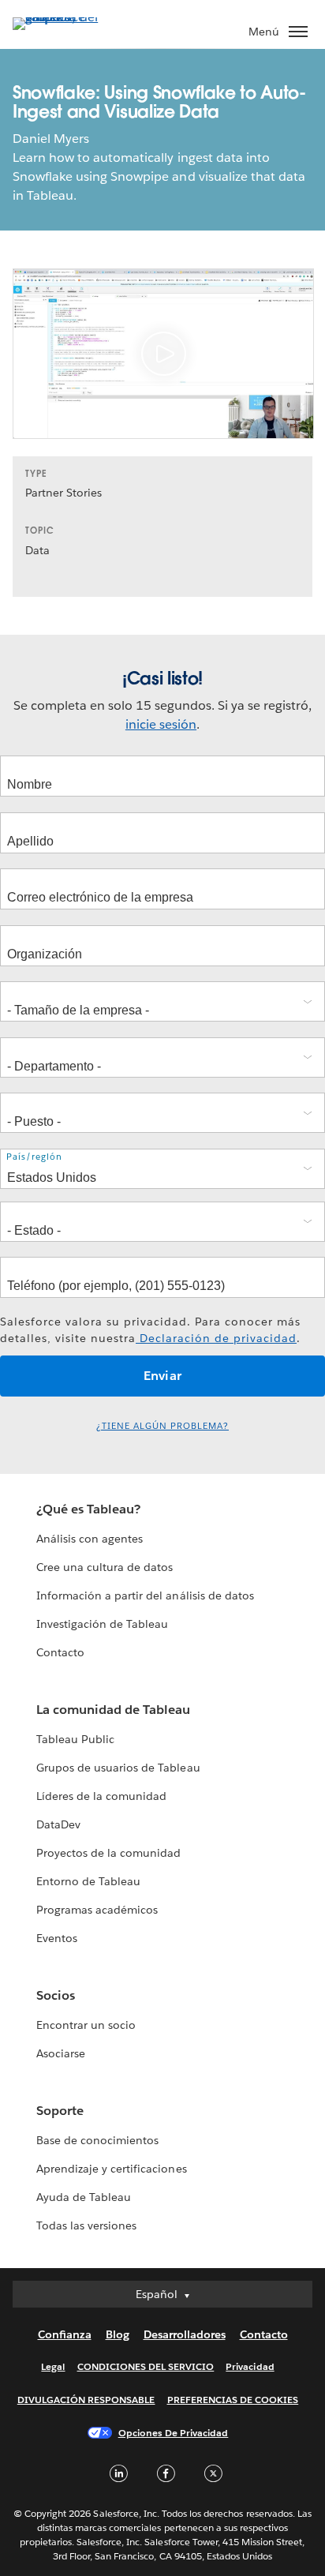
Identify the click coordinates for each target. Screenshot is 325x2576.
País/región (34, 1157)
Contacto (60, 1652)
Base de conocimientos (97, 2140)
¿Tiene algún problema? (162, 1426)
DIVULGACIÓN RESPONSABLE (86, 2400)
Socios (56, 1995)
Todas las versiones (86, 2225)
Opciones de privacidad (174, 2433)
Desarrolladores (185, 2334)
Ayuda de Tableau (84, 2197)
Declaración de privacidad (216, 1338)
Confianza (65, 2334)
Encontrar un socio (86, 2025)
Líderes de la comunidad (101, 1796)
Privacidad (250, 2366)
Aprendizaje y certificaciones (112, 2169)
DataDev (58, 1824)
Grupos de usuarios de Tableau (118, 1768)
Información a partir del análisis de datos (145, 1595)
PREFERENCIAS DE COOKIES (233, 2400)
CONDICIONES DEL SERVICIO (146, 2366)
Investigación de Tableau (102, 1624)
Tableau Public (75, 1739)
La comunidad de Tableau (113, 1710)
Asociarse (61, 2053)
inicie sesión (161, 724)
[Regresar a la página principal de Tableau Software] (68, 17)
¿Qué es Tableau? (88, 1509)
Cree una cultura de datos (105, 1567)
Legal (53, 2366)
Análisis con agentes (90, 1539)
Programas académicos (97, 1910)
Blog (118, 2334)
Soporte (60, 2111)
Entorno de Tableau (88, 1881)
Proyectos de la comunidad (108, 1853)
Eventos (57, 1938)
